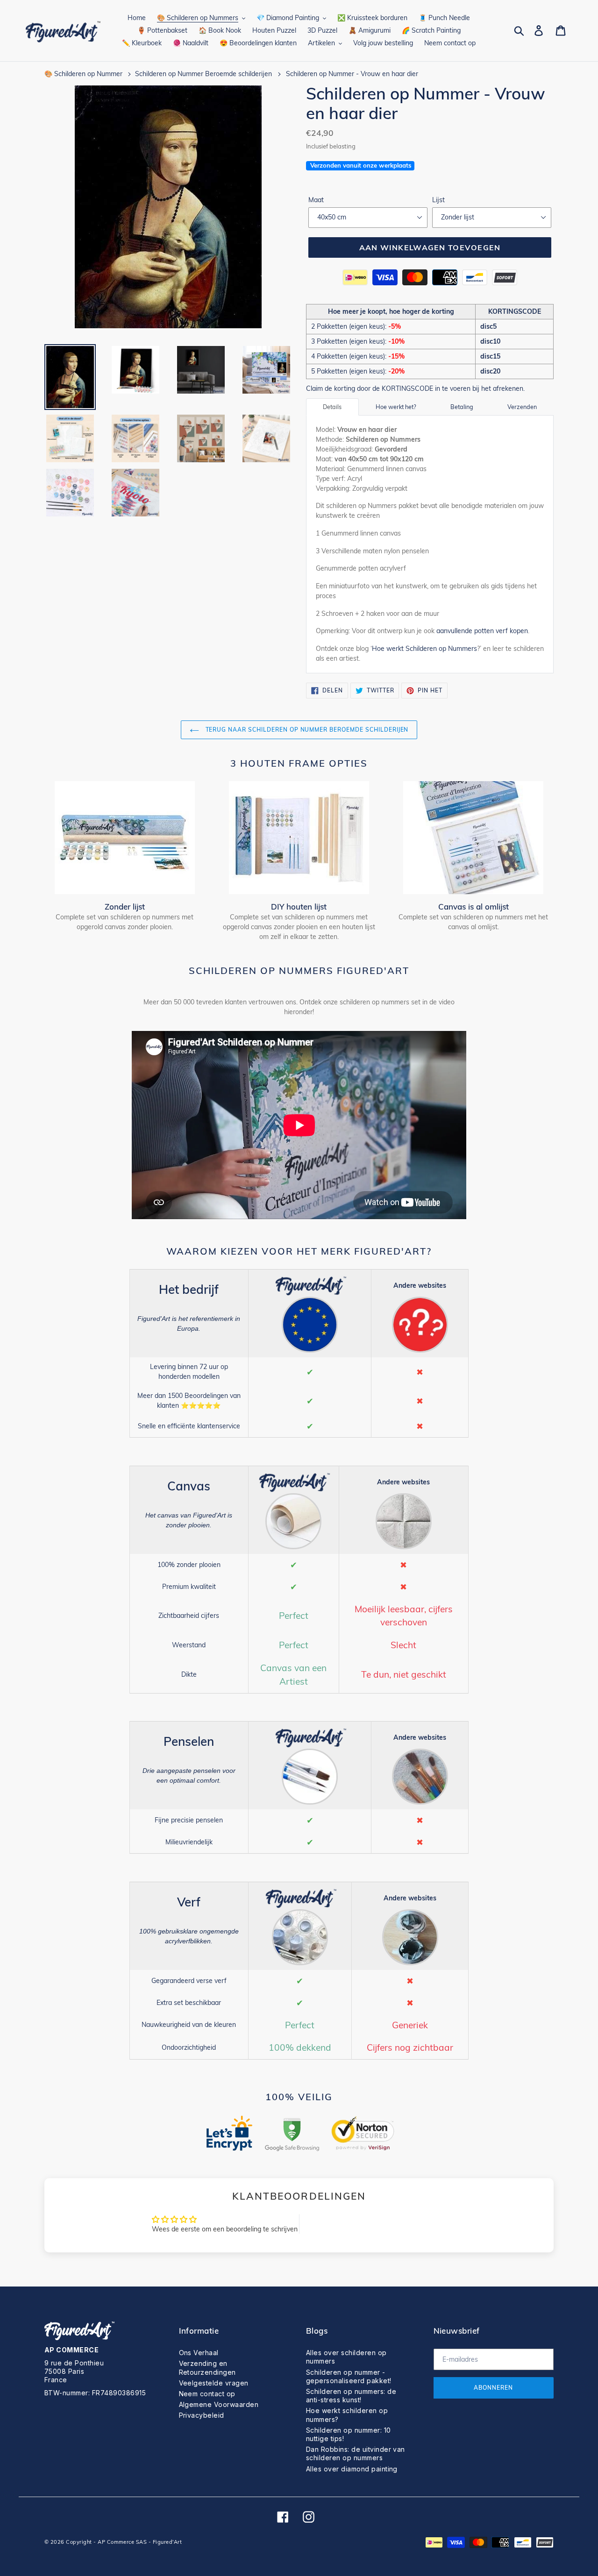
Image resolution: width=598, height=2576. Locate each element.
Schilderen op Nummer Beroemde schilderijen (203, 74)
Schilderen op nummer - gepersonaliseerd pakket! (349, 2376)
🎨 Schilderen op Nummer (83, 74)
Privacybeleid (202, 2415)
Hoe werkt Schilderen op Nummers (424, 649)
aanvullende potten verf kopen (482, 631)
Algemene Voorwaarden (219, 2404)
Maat (316, 200)
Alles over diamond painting (352, 2469)
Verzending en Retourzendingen (207, 2368)
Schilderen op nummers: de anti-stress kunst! (351, 2396)
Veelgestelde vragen (214, 2383)
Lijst (438, 200)
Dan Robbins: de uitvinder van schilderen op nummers (356, 2453)
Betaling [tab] (462, 407)
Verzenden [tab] (522, 407)
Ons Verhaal (199, 2353)
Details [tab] (332, 407)
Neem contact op (207, 2394)
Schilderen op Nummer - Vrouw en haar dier (352, 74)
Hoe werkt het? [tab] (396, 407)
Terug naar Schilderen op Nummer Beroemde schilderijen (306, 730)
